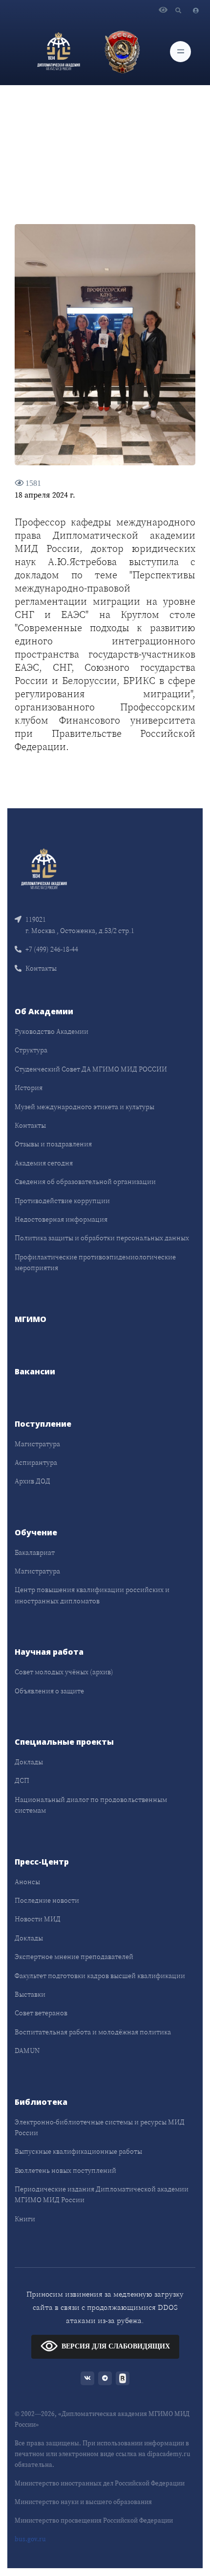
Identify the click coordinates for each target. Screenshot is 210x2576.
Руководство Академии (52, 1031)
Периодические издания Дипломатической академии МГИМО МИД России (102, 2194)
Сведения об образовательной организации (85, 1182)
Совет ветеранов (41, 2013)
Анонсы (27, 1882)
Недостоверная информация (61, 1219)
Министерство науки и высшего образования (83, 2502)
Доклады (29, 1762)
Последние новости (47, 1900)
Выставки (30, 1994)
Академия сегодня (44, 1163)
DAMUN (27, 2051)
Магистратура (37, 1444)
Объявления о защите (49, 1691)
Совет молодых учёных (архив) (64, 1672)
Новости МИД (38, 1919)
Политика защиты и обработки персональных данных (102, 1238)
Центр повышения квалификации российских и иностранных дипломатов (92, 1595)
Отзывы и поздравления (53, 1144)
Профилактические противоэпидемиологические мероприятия (95, 1262)
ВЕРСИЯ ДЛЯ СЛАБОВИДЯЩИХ (116, 2346)
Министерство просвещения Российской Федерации (94, 2520)
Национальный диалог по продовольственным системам (91, 1805)
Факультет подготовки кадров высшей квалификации (100, 1976)
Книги (25, 2219)
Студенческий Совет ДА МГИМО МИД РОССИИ (91, 1069)
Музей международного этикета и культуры (84, 1107)
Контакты (41, 968)
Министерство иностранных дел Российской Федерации (100, 2483)
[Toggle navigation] (180, 52)
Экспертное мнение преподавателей (74, 1957)
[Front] (44, 868)
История (29, 1088)
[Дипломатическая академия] (59, 51)
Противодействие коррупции (62, 1201)
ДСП (22, 1780)
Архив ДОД (32, 1481)
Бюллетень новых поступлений (65, 2170)
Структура (31, 1050)
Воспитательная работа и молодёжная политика (93, 2032)
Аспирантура (36, 1462)
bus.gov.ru (30, 2539)
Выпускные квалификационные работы (78, 2151)
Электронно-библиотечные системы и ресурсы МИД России (100, 2127)
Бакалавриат (35, 1552)
